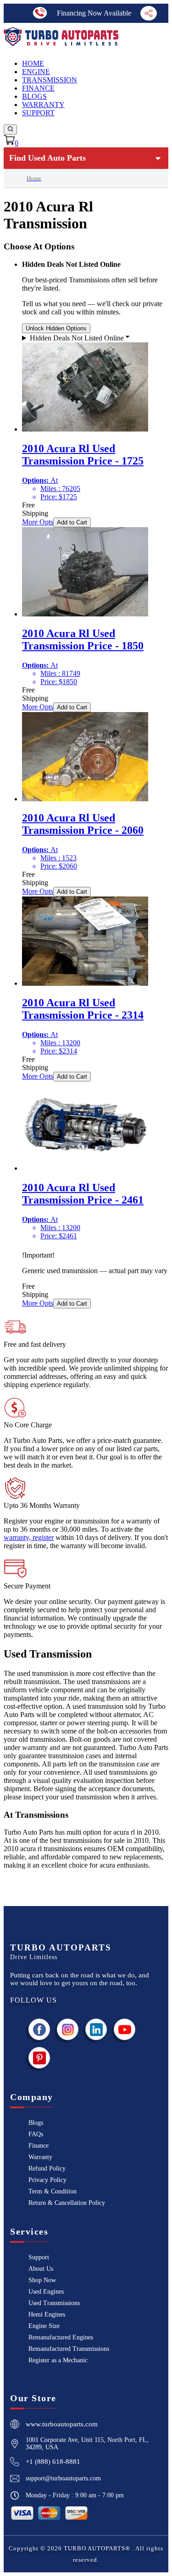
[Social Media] (148, 13)
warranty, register (29, 1537)
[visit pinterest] (39, 2058)
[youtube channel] (125, 2029)
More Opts (38, 522)
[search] (10, 130)
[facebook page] (39, 2029)
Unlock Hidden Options (56, 328)
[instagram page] (68, 2029)
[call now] (40, 13)
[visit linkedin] (96, 2029)
